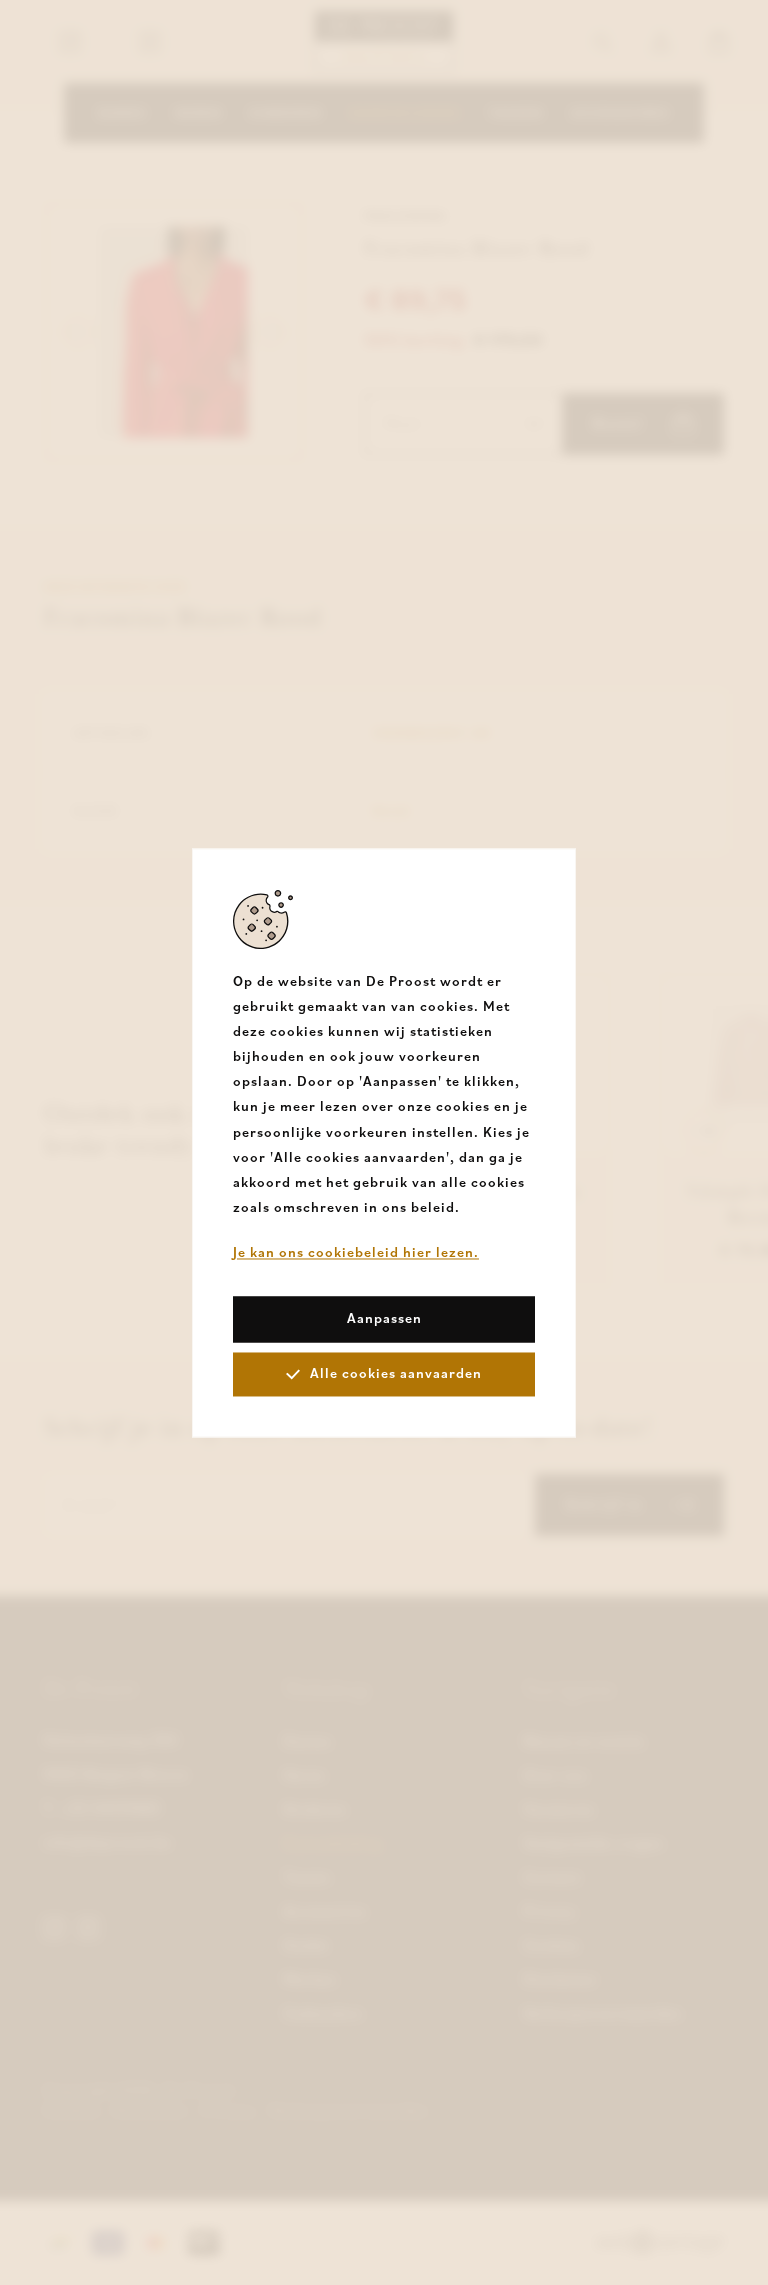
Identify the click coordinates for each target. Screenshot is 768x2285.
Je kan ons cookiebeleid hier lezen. (356, 1253)
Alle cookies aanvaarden (396, 1373)
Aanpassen (384, 1318)
